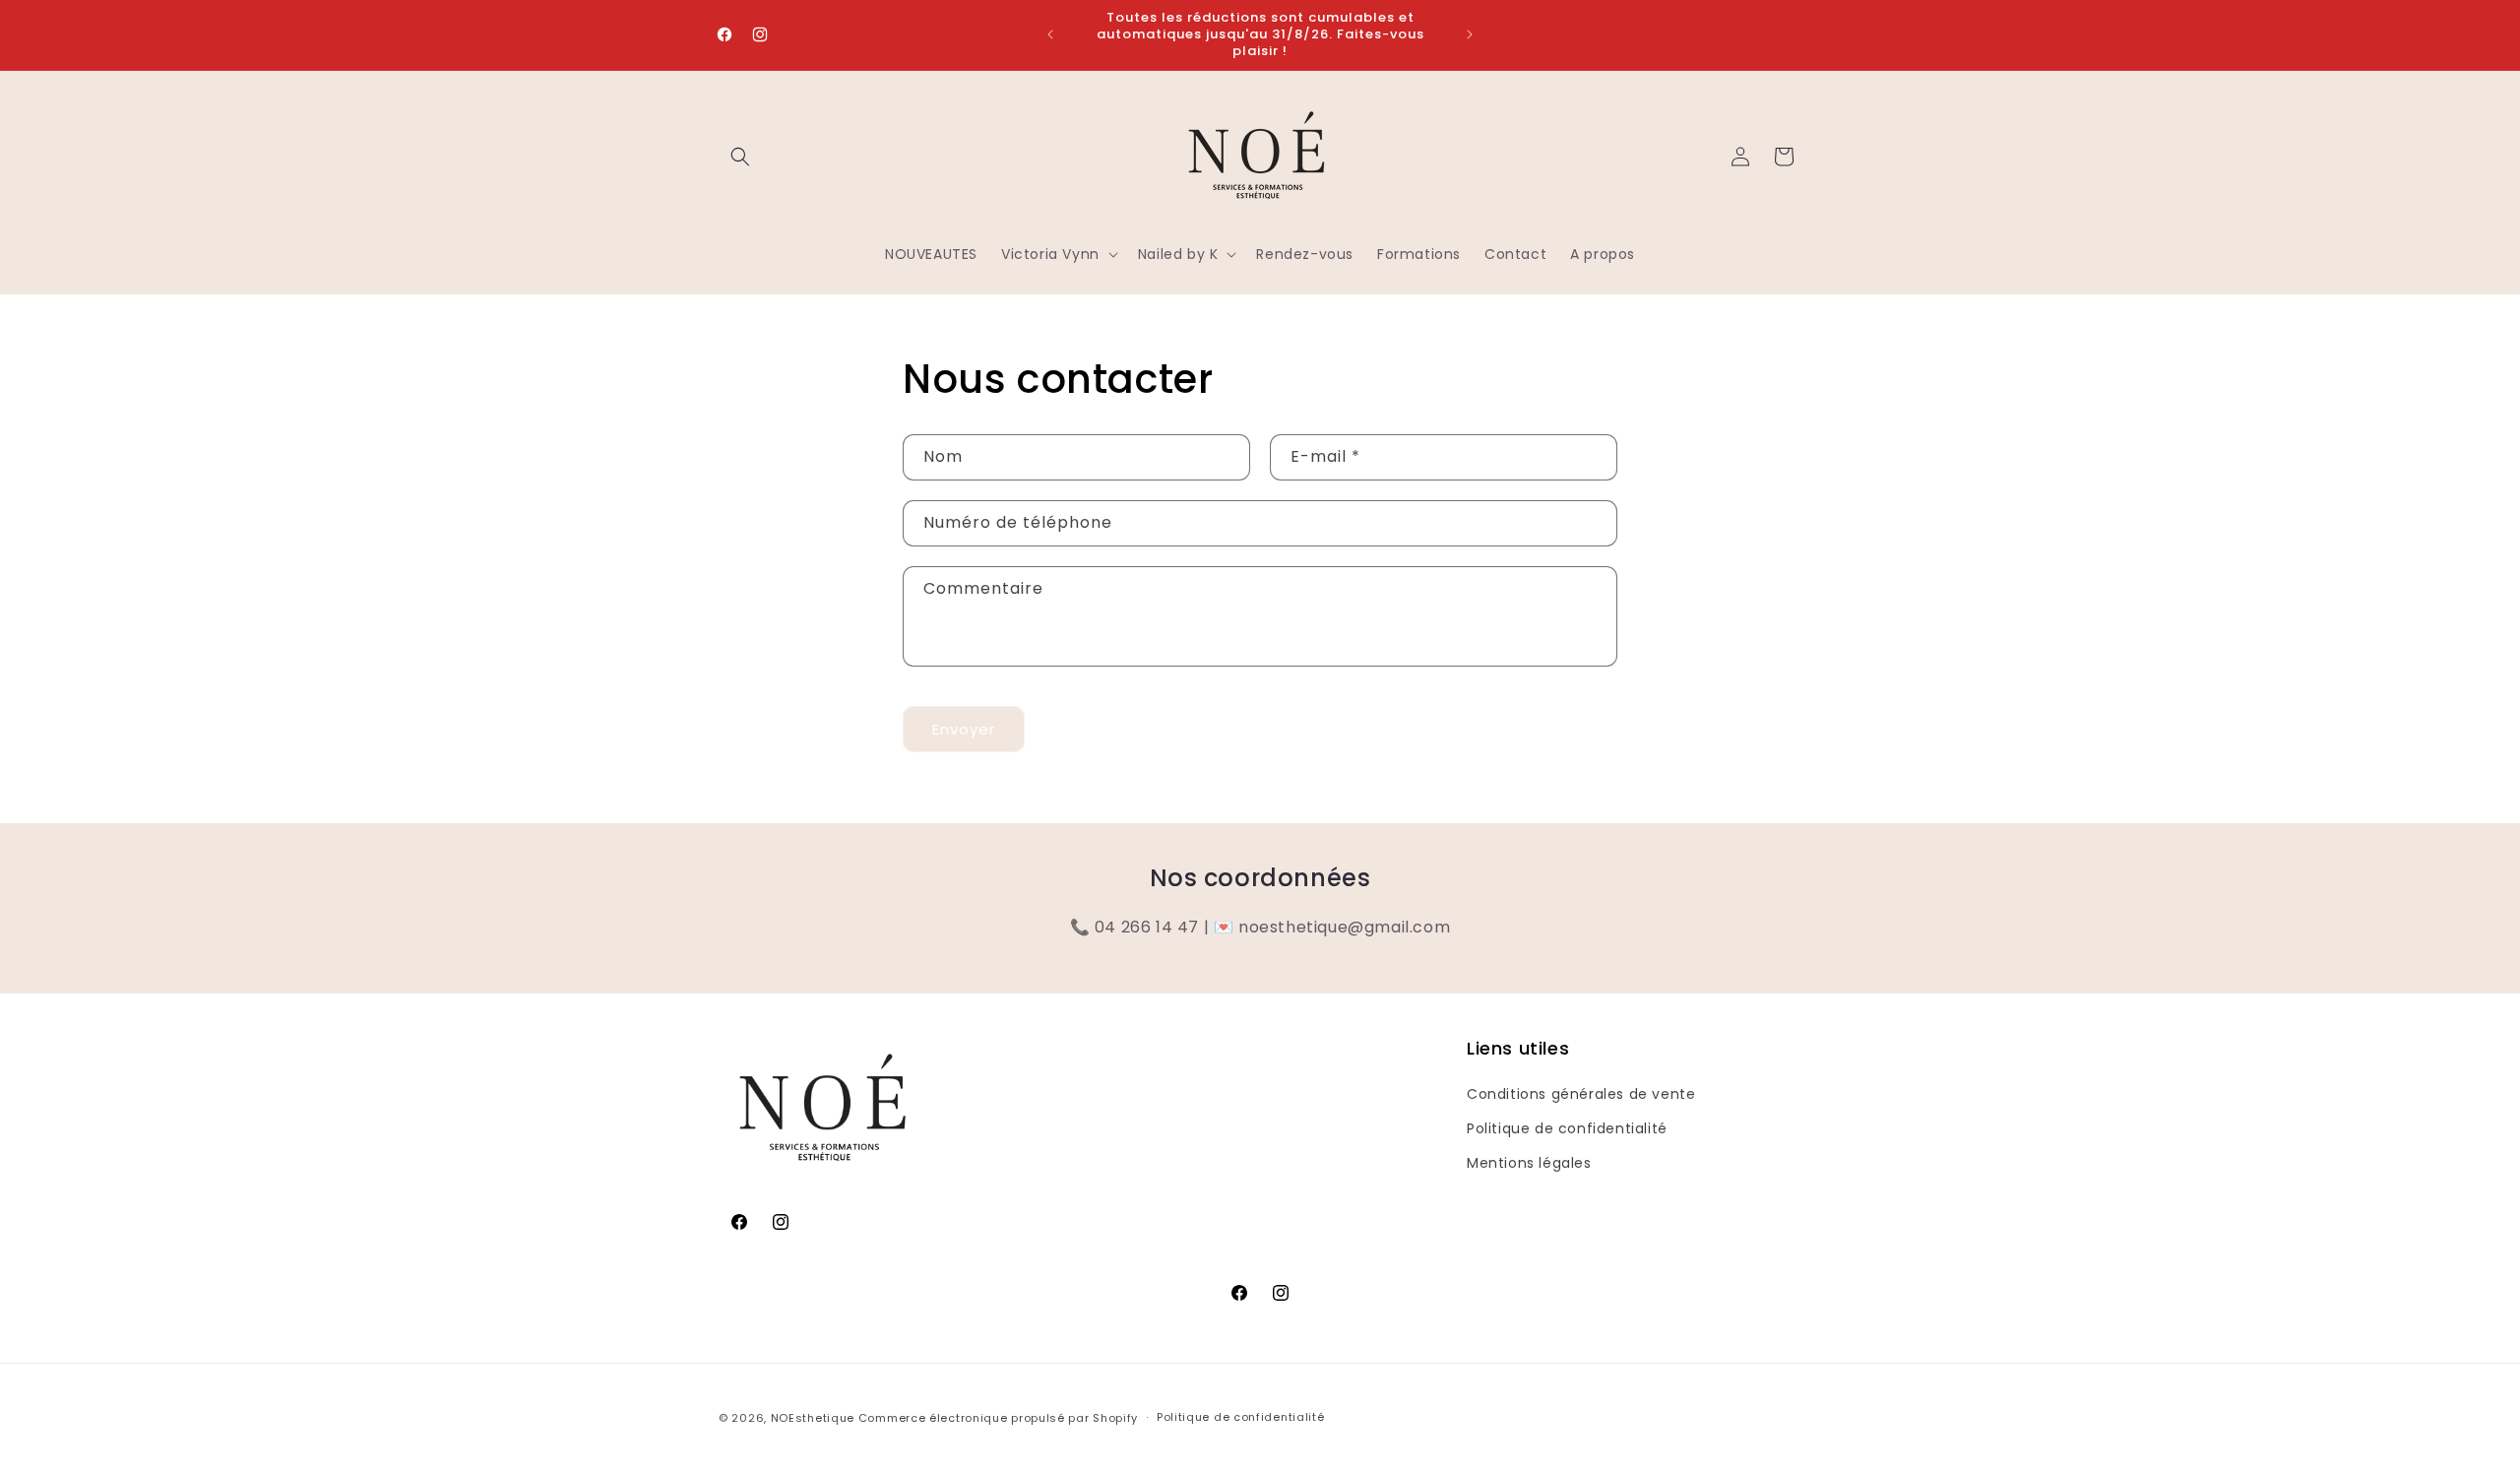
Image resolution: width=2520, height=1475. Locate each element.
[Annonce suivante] (1470, 34)
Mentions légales (1529, 1163)
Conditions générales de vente (1581, 1094)
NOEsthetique (813, 1418)
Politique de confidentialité (1567, 1128)
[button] (740, 157)
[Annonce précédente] (1050, 34)
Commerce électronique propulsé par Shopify (998, 1418)
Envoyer (964, 729)
